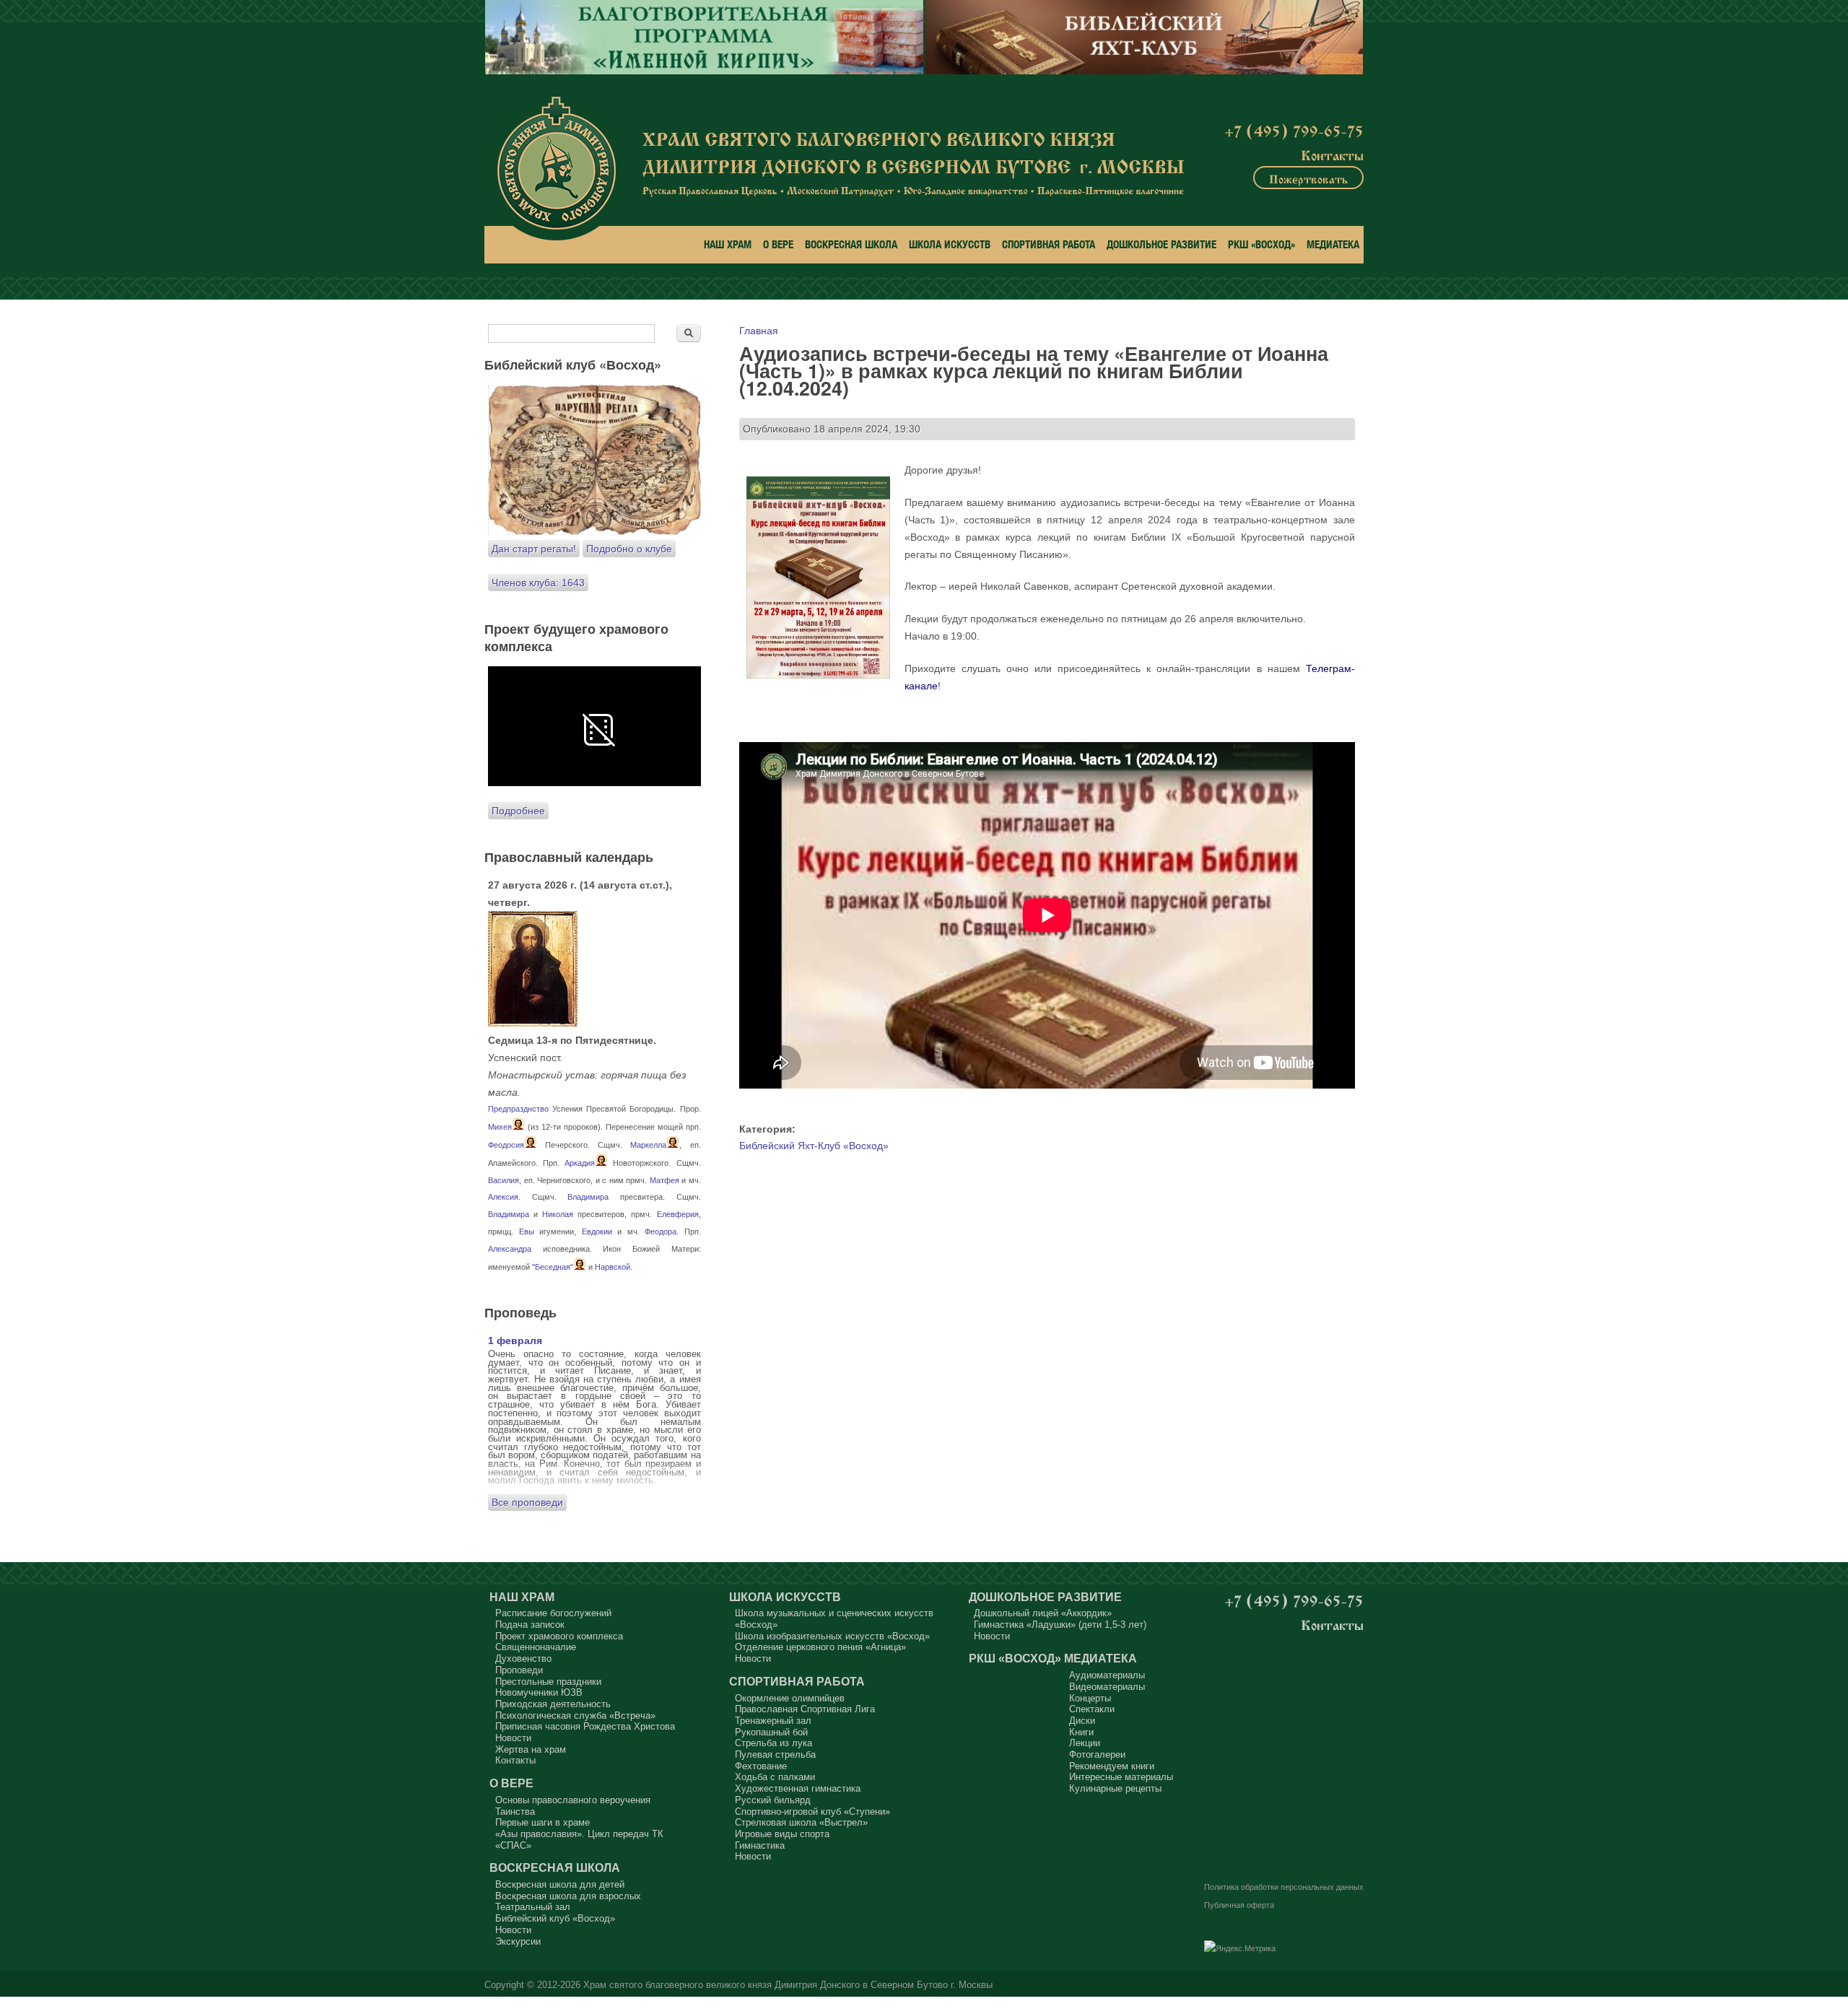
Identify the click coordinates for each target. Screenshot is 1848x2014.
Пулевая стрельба (775, 1754)
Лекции (1085, 1743)
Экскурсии (518, 1941)
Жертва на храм (531, 1749)
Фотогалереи (1097, 1754)
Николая (558, 1214)
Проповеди (519, 1670)
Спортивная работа (1049, 244)
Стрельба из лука (773, 1743)
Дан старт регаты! (534, 549)
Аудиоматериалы (1107, 1675)
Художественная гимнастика (798, 1788)
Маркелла (648, 1145)
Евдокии (597, 1231)
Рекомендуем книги (1112, 1766)
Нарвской (613, 1267)
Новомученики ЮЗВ (539, 1692)
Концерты (1090, 1698)
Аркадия (580, 1163)
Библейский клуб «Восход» (555, 1918)
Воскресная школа (851, 244)
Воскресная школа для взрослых (568, 1896)
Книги (1081, 1732)
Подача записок (530, 1625)
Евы (527, 1231)
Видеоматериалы (1107, 1687)
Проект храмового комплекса (559, 1636)
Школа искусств (950, 244)
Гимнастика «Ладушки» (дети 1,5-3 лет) (1060, 1625)
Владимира (588, 1197)
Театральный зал (533, 1907)
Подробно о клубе (629, 549)
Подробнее (518, 811)
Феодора (661, 1231)
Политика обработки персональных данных (1284, 1887)
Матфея (664, 1180)
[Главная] (556, 169)
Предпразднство (518, 1109)
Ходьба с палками (775, 1777)
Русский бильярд (773, 1800)
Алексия (503, 1197)
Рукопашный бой (771, 1732)
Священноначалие (536, 1647)
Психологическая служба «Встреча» (575, 1716)
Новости (513, 1738)
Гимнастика (760, 1845)
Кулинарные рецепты (1115, 1788)
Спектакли (1092, 1709)
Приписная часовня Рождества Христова (585, 1726)
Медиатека (1333, 244)
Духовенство (523, 1658)
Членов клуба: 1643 (538, 583)
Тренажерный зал (773, 1721)
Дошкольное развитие (1161, 244)
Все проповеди (527, 1502)
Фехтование (761, 1766)
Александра (510, 1249)
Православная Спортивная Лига (805, 1709)
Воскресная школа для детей (560, 1884)
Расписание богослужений (553, 1613)
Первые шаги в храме (542, 1822)
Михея (500, 1127)
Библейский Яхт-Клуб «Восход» (814, 1146)
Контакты (1332, 154)
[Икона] (533, 1023)
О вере (778, 244)
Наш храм (728, 244)
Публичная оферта (1239, 1905)
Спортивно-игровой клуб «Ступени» (812, 1812)
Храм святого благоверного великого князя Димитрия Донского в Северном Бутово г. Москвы (788, 1985)
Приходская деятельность (553, 1704)
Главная (759, 331)
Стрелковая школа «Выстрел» (801, 1822)
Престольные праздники (548, 1682)
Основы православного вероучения (573, 1800)
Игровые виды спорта (782, 1834)
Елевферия (678, 1214)
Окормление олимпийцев (790, 1698)
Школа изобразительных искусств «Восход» (832, 1636)
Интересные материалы (1121, 1777)
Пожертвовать (1308, 178)
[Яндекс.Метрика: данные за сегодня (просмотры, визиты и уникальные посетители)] (1240, 1949)
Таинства (515, 1812)
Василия (504, 1180)
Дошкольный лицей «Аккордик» (1043, 1613)
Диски (1082, 1721)
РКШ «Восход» (1261, 244)
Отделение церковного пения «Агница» (820, 1647)
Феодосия (506, 1145)
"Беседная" (553, 1267)
